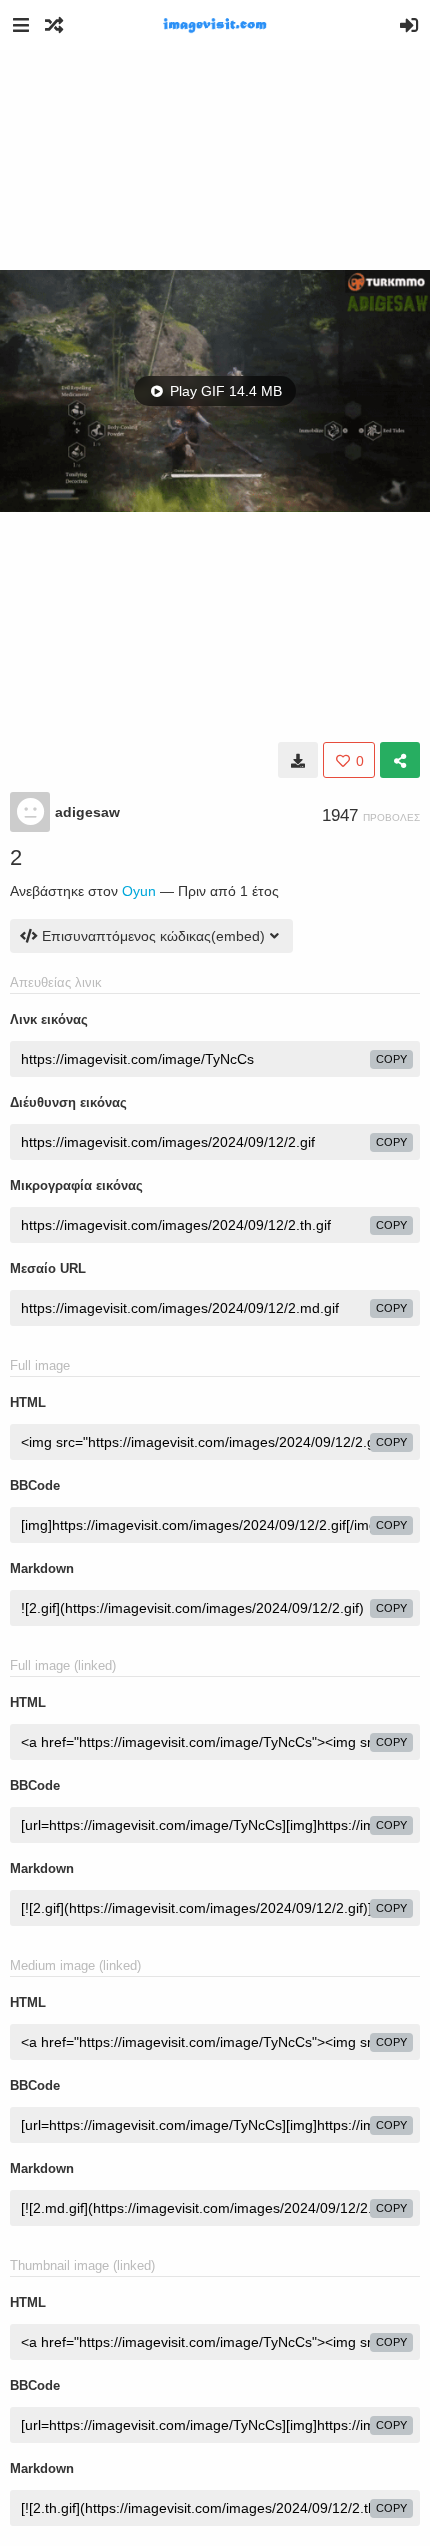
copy (391, 1059)
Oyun (139, 891)
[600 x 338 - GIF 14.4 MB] (298, 760)
